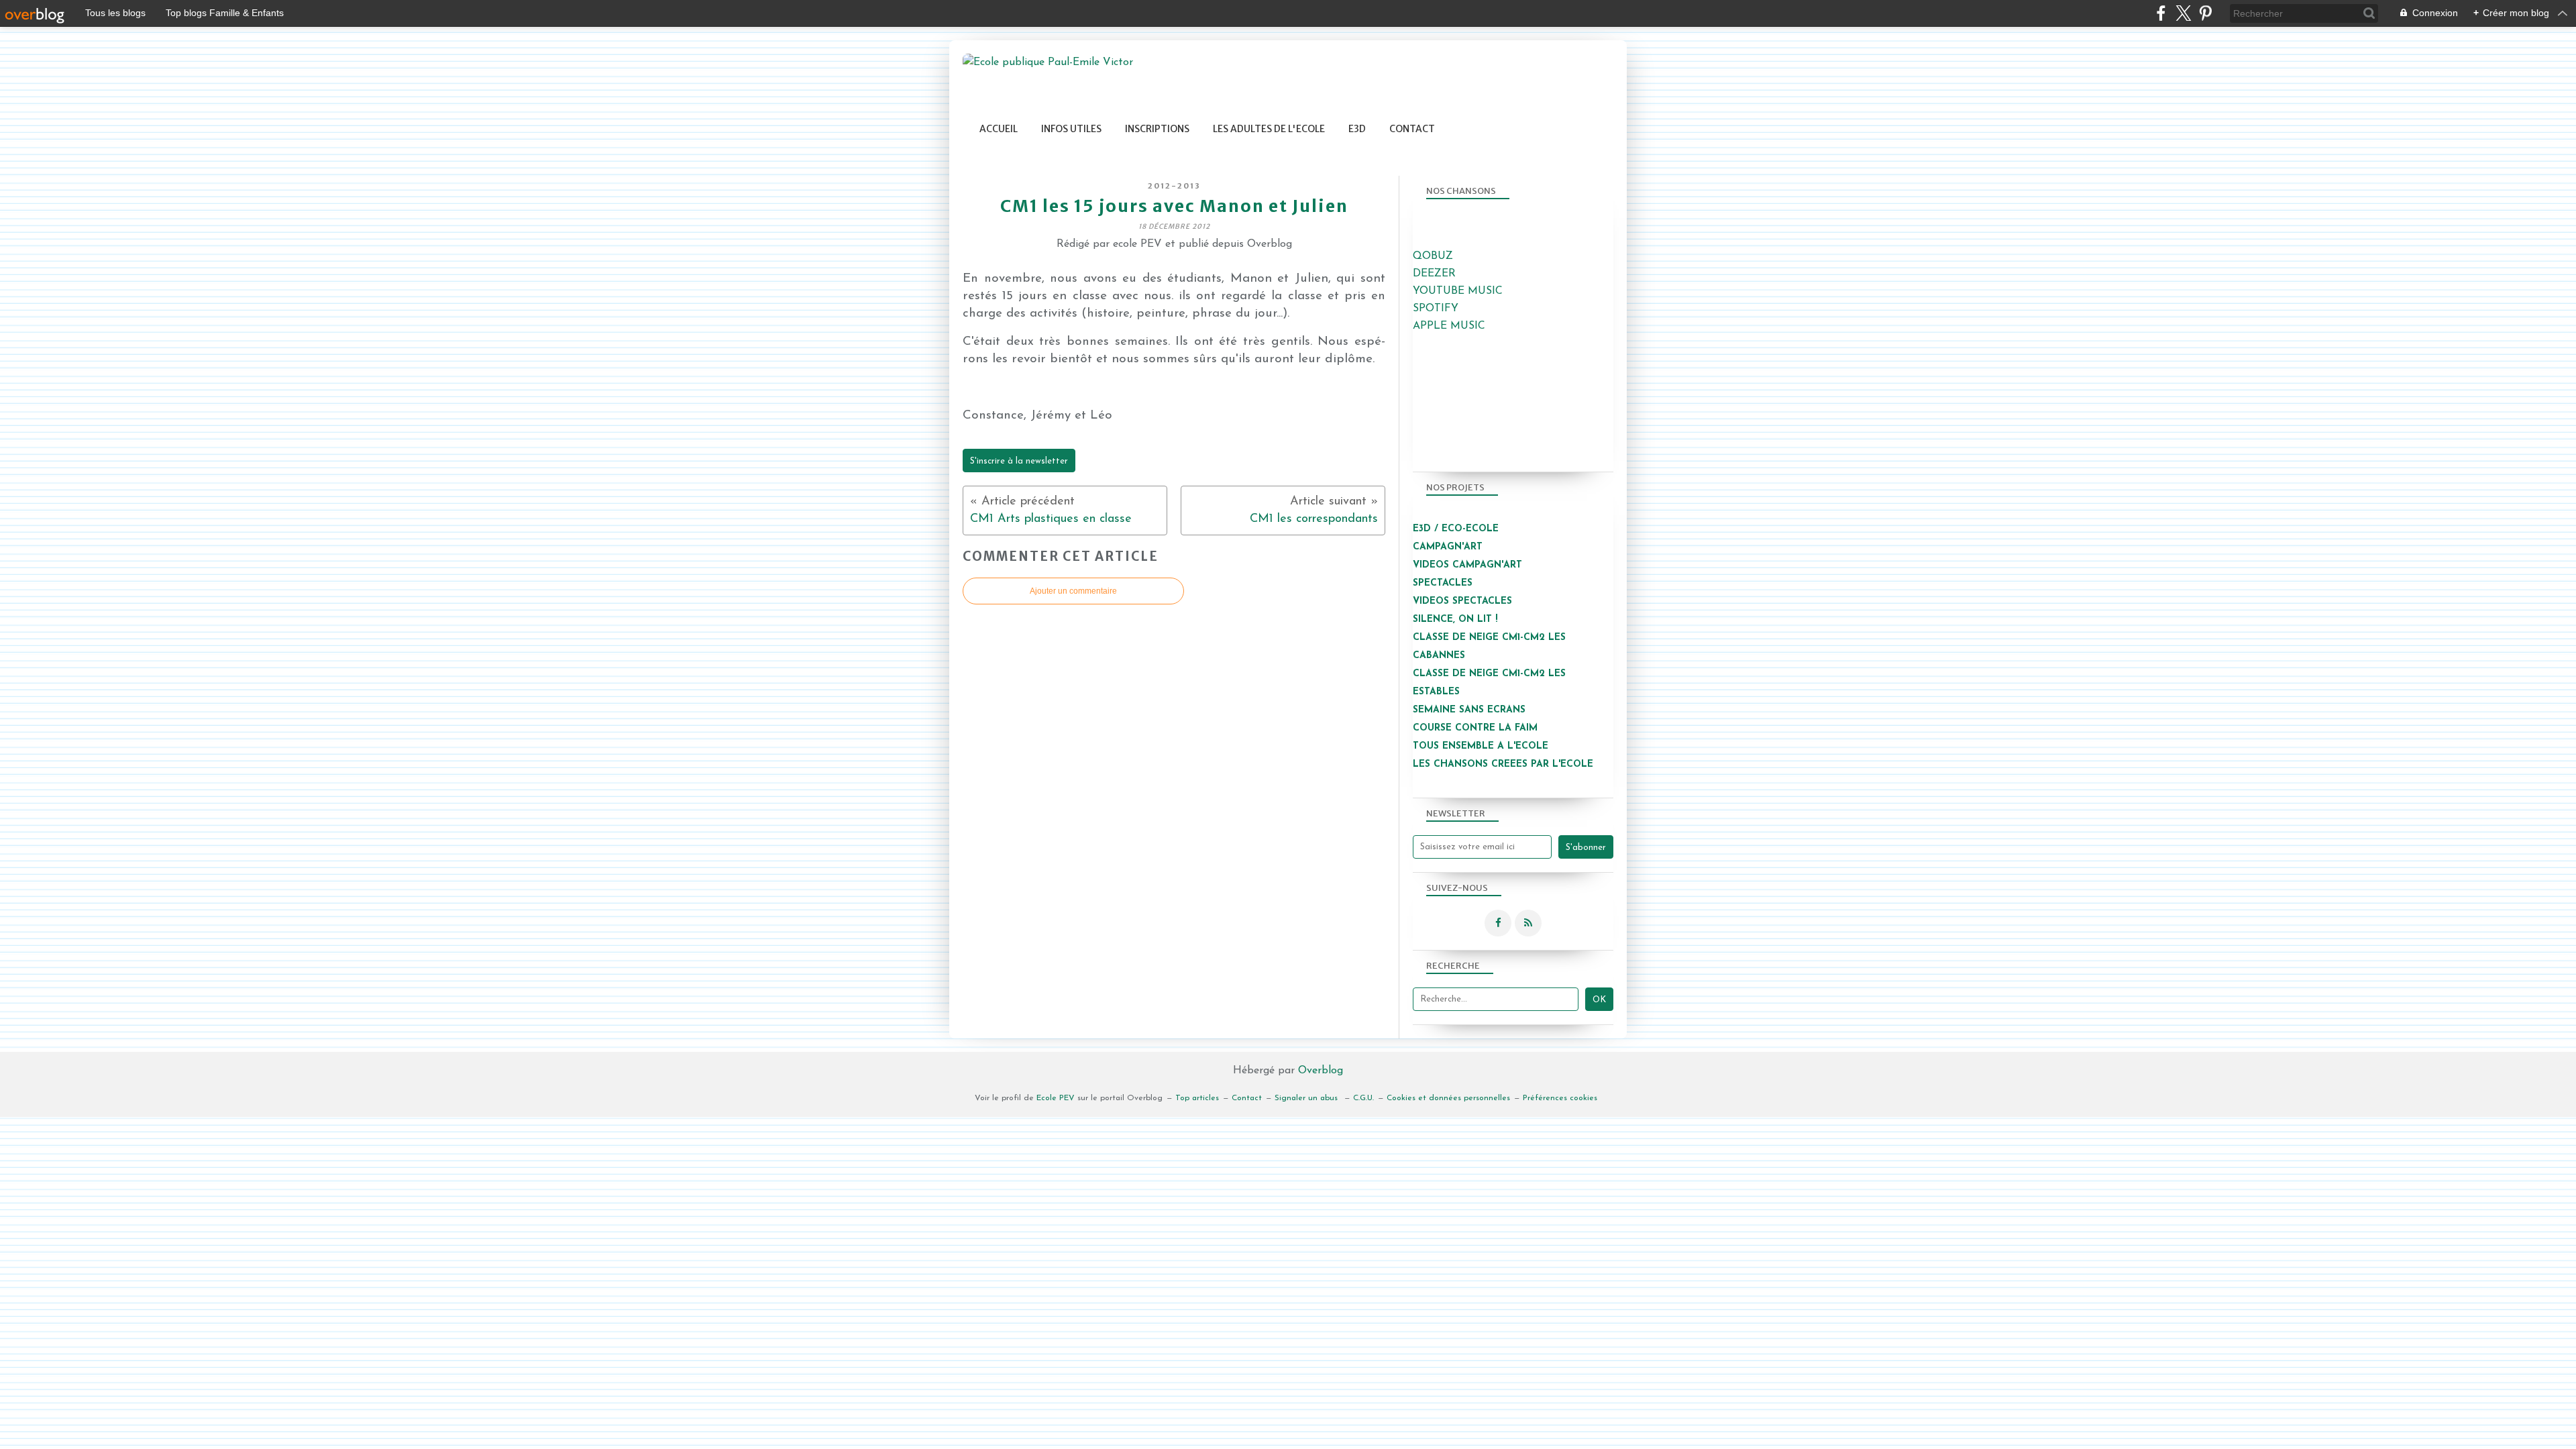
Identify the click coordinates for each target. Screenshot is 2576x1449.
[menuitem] (999, 129)
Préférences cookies (1560, 1098)
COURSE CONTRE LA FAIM (1475, 728)
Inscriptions (1157, 129)
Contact (1412, 129)
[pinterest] (2205, 13)
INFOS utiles (1071, 129)
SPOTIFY (1436, 309)
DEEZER (1434, 274)
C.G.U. (1363, 1098)
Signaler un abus (1307, 1098)
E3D (1357, 129)
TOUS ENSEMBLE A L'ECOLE (1481, 746)
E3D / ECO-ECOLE (1456, 529)
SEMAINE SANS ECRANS (1469, 710)
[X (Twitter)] (2183, 13)
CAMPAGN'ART (1448, 547)
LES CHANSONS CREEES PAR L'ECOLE (1503, 764)
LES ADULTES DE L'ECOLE (1269, 129)
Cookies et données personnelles (1448, 1098)
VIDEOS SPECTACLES (1462, 601)
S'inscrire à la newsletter (1019, 461)
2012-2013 (1174, 186)
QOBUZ (1433, 256)
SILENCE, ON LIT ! (1457, 620)
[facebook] (2161, 13)
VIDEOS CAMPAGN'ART (1467, 565)
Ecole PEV (1056, 1098)
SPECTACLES (1443, 583)
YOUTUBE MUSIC (1458, 291)
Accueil (999, 129)
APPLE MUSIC (1449, 326)
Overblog (1321, 1071)
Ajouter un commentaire (1073, 591)
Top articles (1197, 1098)
